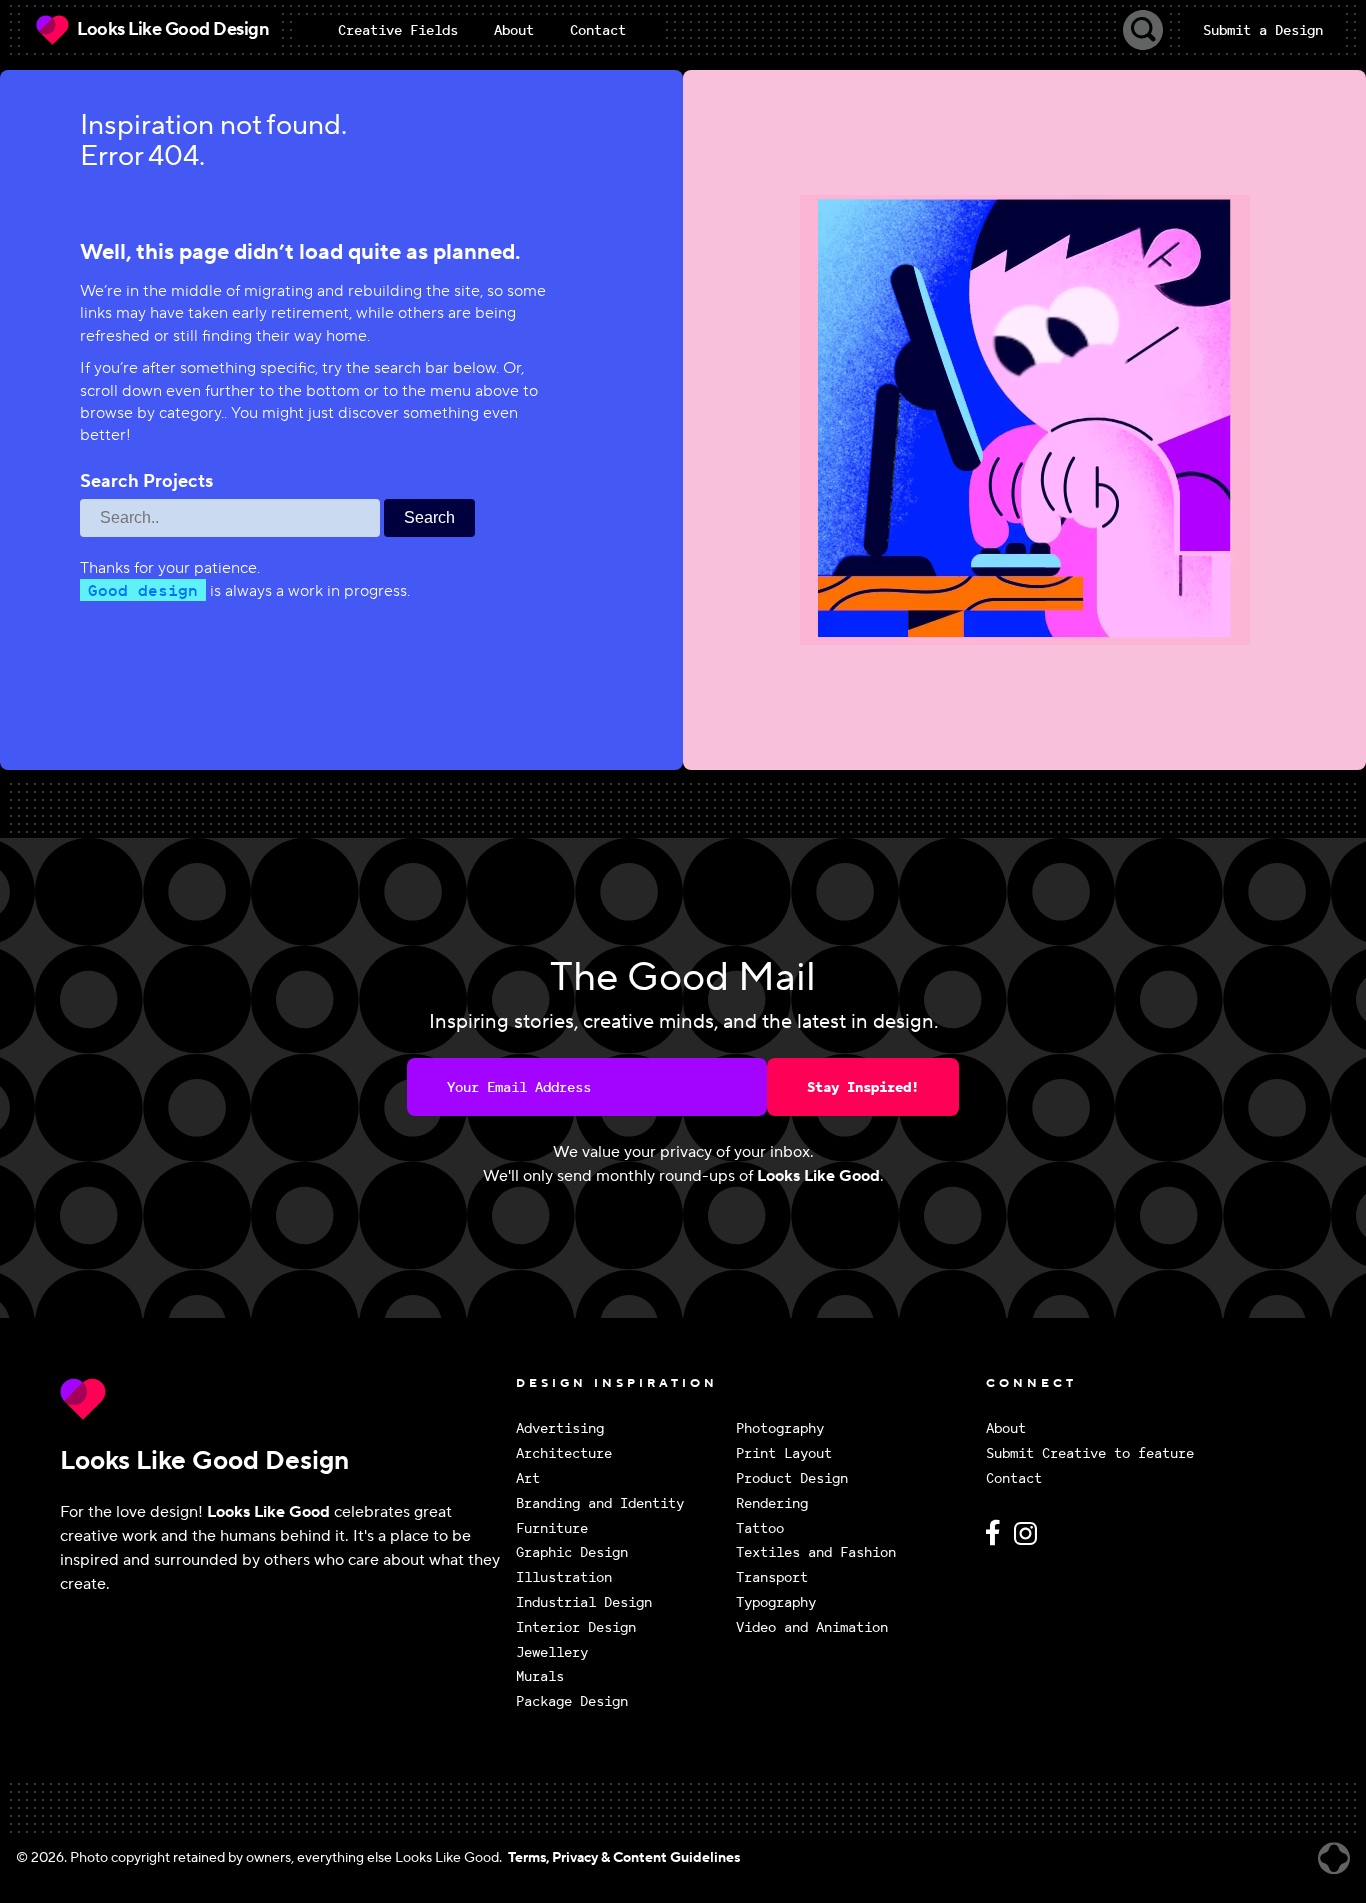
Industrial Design (584, 1602)
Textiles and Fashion (816, 1552)
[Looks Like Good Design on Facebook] (996, 1541)
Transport (772, 1577)
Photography (780, 1428)
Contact (1014, 1478)
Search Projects (146, 482)
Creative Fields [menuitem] (398, 30)
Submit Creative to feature (1090, 1453)
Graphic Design (572, 1552)
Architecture (564, 1453)
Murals (540, 1676)
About (1006, 1428)
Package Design (572, 1701)
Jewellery (552, 1652)
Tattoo (760, 1528)
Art (528, 1478)
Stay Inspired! (863, 1087)
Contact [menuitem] (598, 30)
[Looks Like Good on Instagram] (1030, 1541)
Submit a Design (1263, 30)
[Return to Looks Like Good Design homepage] (283, 1399)
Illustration (564, 1577)
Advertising (560, 1428)
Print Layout (784, 1453)
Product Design (792, 1478)
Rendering (772, 1503)
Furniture (552, 1528)
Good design (143, 590)
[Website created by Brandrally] (1334, 1858)
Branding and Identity (600, 1503)
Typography (776, 1602)
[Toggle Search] (1143, 30)
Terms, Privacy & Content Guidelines (624, 1858)
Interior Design (576, 1627)
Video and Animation (812, 1627)
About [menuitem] (514, 30)
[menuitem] (398, 30)
